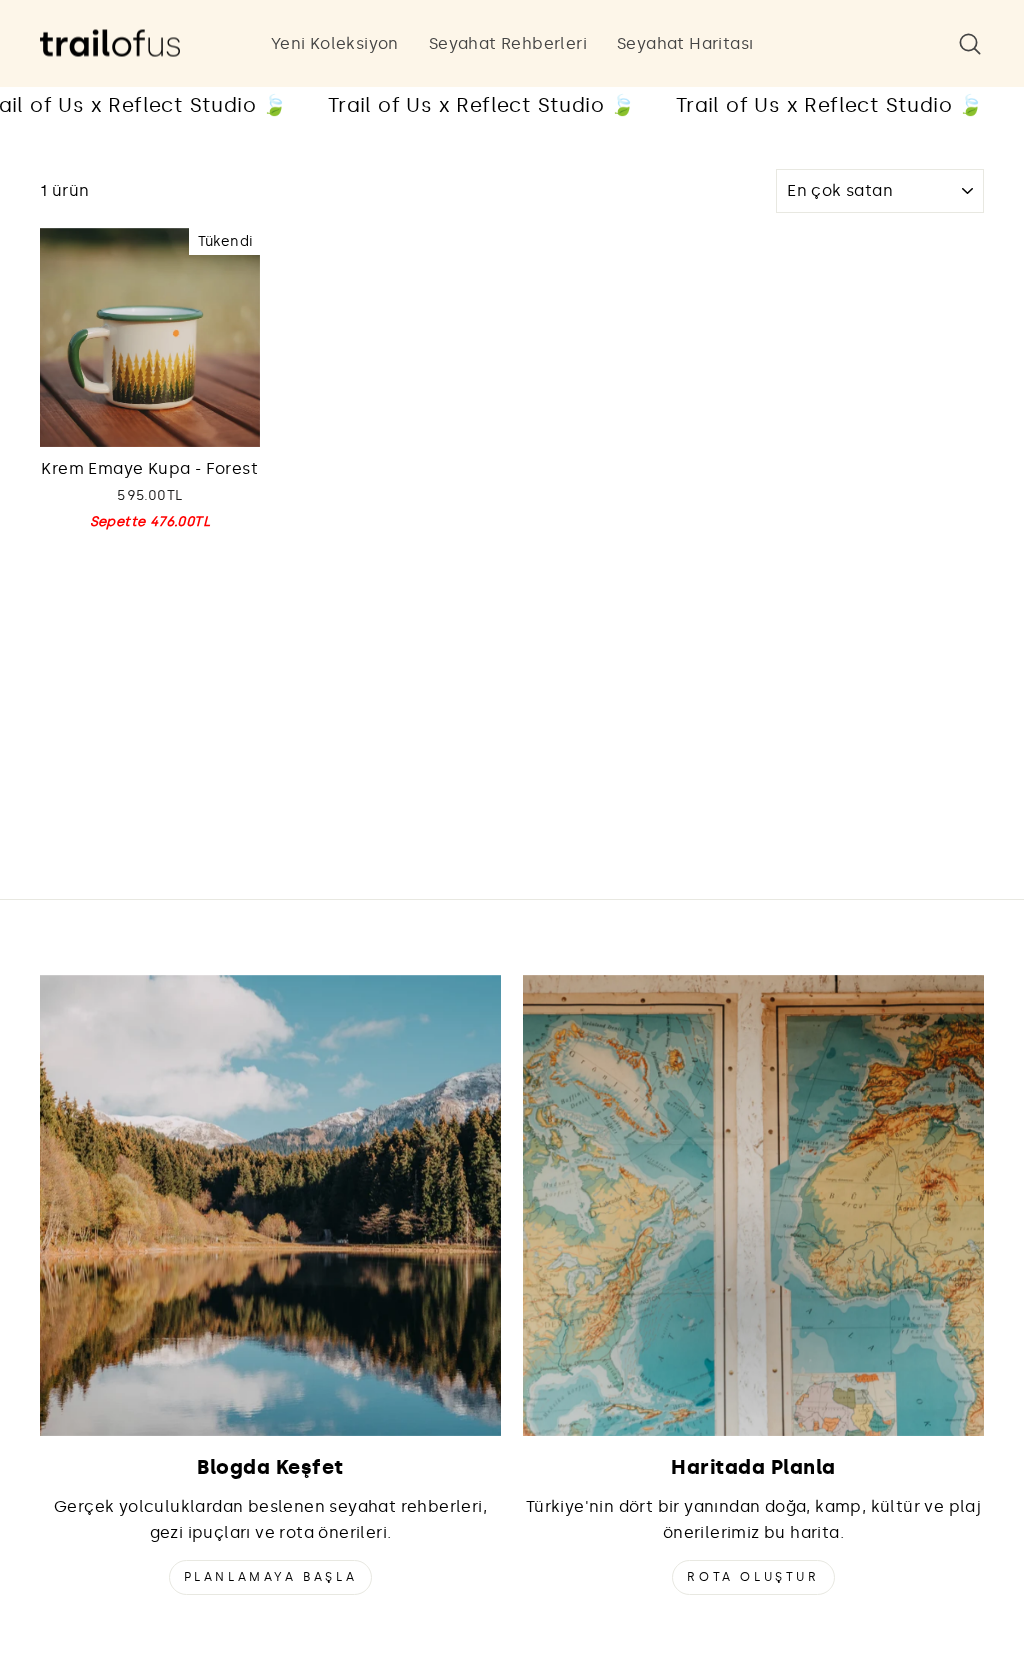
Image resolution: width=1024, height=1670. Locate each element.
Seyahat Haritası (685, 43)
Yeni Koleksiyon (335, 43)
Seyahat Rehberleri (508, 43)
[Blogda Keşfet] (270, 1205)
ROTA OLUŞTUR (753, 1577)
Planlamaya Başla (271, 1577)
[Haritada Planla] (753, 1205)
